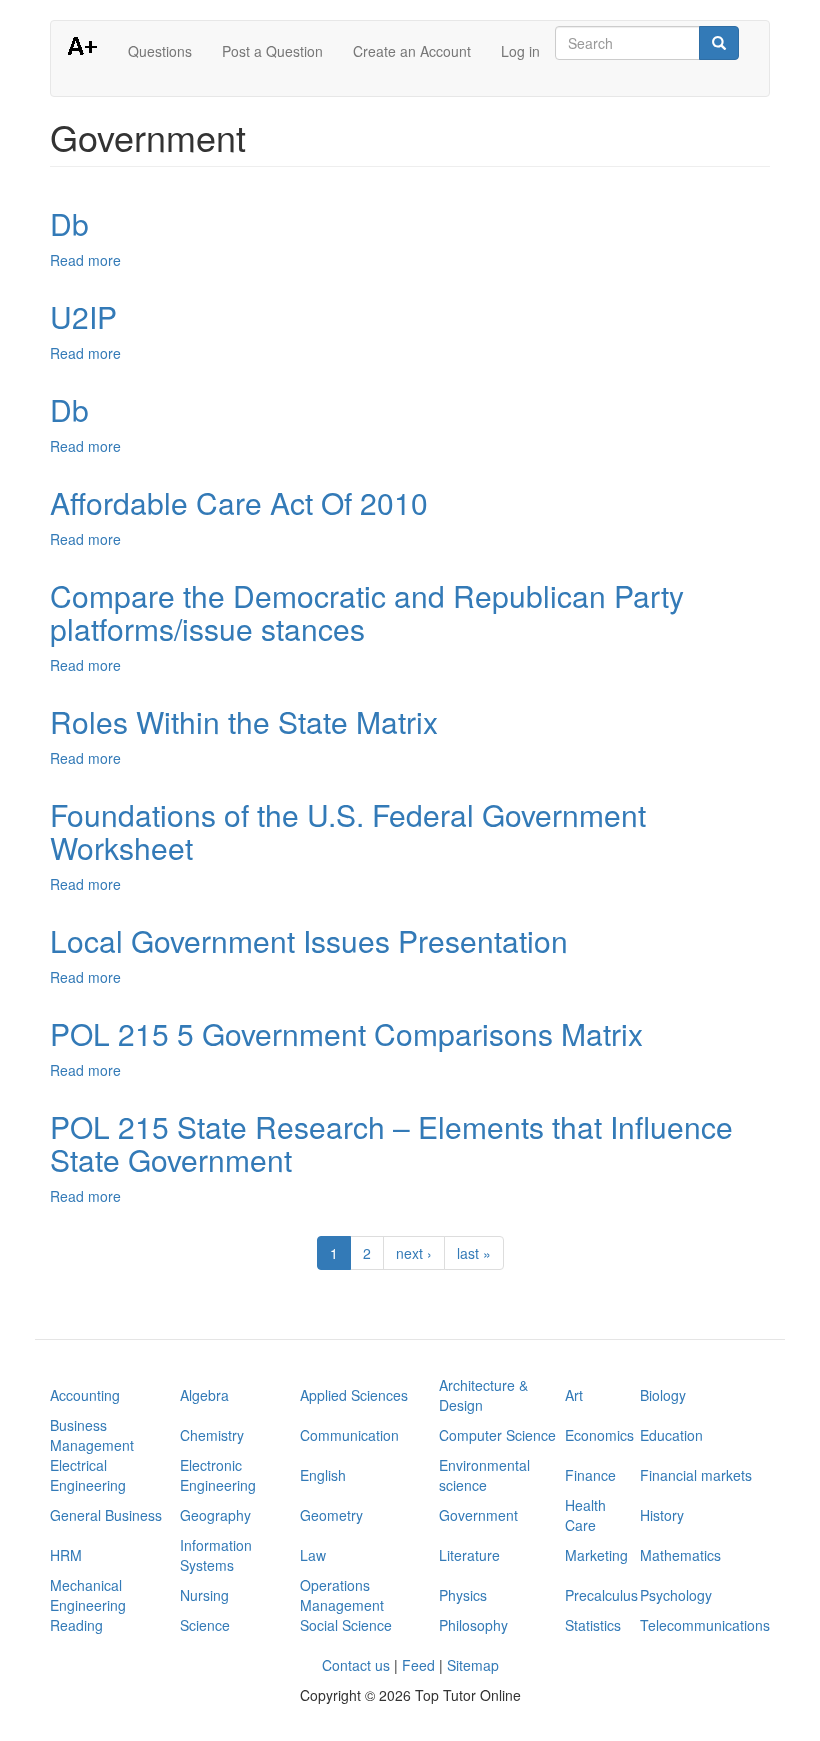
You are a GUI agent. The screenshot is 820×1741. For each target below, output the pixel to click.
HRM (66, 1555)
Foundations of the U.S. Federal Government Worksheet (348, 831)
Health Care (585, 1515)
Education (671, 1435)
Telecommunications (705, 1625)
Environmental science (484, 1475)
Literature (469, 1555)
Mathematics (680, 1555)
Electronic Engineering (218, 1475)
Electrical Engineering (88, 1475)
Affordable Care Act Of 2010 (239, 502)
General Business (106, 1515)
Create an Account (412, 51)
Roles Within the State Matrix (244, 721)
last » (474, 1253)
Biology (663, 1395)
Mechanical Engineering (88, 1595)
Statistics (593, 1625)
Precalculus (601, 1595)
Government (478, 1515)
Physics (463, 1595)
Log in (520, 51)
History (662, 1515)
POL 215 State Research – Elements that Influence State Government (391, 1143)
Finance (590, 1475)
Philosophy (473, 1625)
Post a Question (272, 51)
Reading (76, 1625)
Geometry (331, 1515)
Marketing (596, 1555)
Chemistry (212, 1435)
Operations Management (342, 1595)
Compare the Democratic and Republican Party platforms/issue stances (367, 612)
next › (414, 1253)
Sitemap (473, 1665)
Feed (418, 1665)
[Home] (89, 45)
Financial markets (696, 1475)
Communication (349, 1435)
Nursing (204, 1595)
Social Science (346, 1625)
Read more (85, 260)
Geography (215, 1515)
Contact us (356, 1665)
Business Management (92, 1435)
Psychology (676, 1595)
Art (574, 1395)
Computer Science (497, 1435)
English (323, 1475)
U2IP (83, 316)
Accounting (85, 1395)
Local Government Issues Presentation (309, 940)
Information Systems (216, 1555)
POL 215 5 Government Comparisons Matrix (346, 1033)
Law (313, 1555)
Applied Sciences (354, 1395)
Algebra (204, 1395)
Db (69, 223)
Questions (160, 51)
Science (205, 1625)
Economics (599, 1435)
